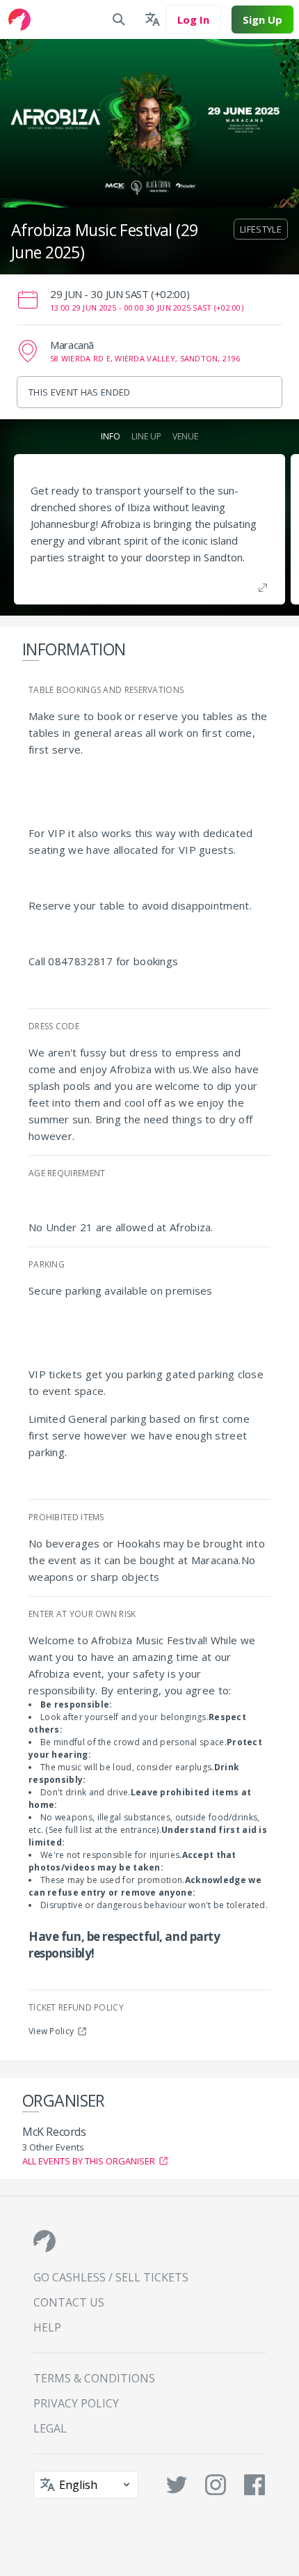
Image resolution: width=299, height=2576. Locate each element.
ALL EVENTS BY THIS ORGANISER (89, 2161)
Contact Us (69, 2302)
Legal (50, 2428)
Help (47, 2327)
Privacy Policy (76, 2403)
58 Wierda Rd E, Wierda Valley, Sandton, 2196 (145, 358)
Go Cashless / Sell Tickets (111, 2277)
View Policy (51, 2031)
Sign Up (262, 19)
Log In (193, 19)
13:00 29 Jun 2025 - (147, 307)
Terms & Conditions (94, 2378)
